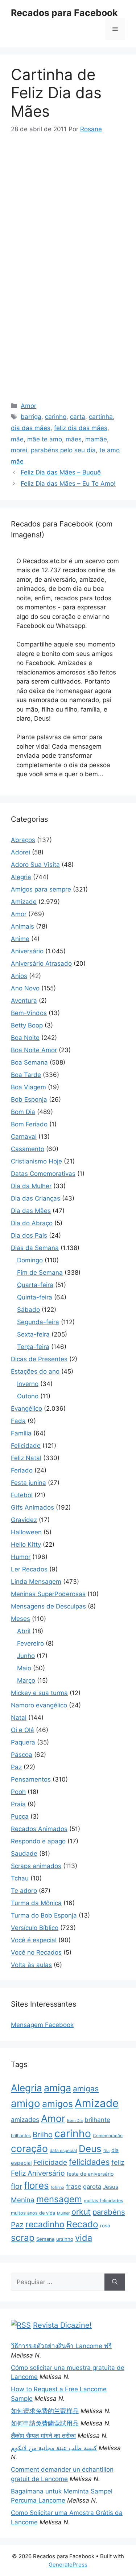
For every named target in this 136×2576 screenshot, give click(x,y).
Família (21, 1433)
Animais (22, 926)
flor (17, 2186)
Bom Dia (23, 1112)
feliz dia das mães (81, 428)
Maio (24, 1668)
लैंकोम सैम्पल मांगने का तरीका (43, 2436)
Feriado (22, 1470)
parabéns (109, 2212)
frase (74, 2186)
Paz (16, 1767)
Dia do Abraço (32, 1223)
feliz (118, 2162)
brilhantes (21, 2136)
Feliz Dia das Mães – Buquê (61, 472)
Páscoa (22, 1755)
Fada (18, 1421)
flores (36, 2185)
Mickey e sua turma (39, 1693)
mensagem (59, 2199)
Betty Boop (27, 1025)
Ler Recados (29, 1569)
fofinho (57, 2187)
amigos (57, 2104)
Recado (82, 2224)
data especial (63, 2150)
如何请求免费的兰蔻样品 (45, 2411)
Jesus (111, 2187)
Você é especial (34, 1940)
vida (84, 2238)
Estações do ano (35, 1371)
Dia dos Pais (29, 1235)
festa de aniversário (90, 2174)
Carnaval (24, 1137)
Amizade (24, 902)
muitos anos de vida (33, 2213)
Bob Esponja (29, 1099)
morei (19, 450)
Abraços (23, 840)
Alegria (21, 877)
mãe (17, 439)
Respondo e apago (38, 1841)
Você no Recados (36, 1952)
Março (26, 1680)
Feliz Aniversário (38, 2173)
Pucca (20, 1816)
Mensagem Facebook (42, 2025)
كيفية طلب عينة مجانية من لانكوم (54, 2448)
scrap (23, 2238)
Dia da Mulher (31, 1186)
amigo (26, 2103)
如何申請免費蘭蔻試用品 (45, 2423)
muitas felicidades (104, 2201)
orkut (81, 2212)
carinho (56, 417)
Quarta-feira (35, 1285)
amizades (25, 2120)
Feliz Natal (26, 1458)
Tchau (20, 1878)
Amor (28, 406)
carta (78, 417)
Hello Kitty (26, 1545)
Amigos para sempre (41, 889)
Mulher (63, 2213)
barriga (31, 417)
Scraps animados (36, 1866)
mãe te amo (45, 439)
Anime (20, 939)
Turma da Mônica (36, 1903)
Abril (24, 1631)
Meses (20, 1619)
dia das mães (31, 428)
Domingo (30, 1260)
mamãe (96, 439)
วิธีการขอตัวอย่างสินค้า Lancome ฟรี (61, 2346)
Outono (28, 1396)
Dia (106, 2151)
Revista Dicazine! (62, 2325)
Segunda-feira (38, 1322)
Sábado (28, 1310)
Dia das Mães (31, 1211)
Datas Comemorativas (43, 1174)
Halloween (26, 1532)
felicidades (89, 2162)
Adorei (20, 852)
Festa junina (28, 1483)
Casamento (28, 1149)
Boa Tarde (26, 1075)
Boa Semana (29, 1062)
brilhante (97, 2120)
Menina (23, 2200)
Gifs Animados (32, 1507)
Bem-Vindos (29, 1013)
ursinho (65, 2239)
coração (29, 2148)
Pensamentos (31, 1779)
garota (92, 2187)
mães (74, 439)
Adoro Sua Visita (35, 865)
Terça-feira (33, 1347)
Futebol (22, 1495)
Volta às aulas (31, 1965)
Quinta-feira (35, 1297)
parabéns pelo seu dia (63, 450)
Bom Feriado (29, 1124)
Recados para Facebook (64, 13)
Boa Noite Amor (34, 1050)
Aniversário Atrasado (41, 964)
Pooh (18, 1792)
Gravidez (24, 1520)
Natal (19, 1718)
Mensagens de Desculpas (48, 1606)
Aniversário (27, 951)
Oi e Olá (22, 1730)
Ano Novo (25, 988)
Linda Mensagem (36, 1582)
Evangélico (26, 1409)
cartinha (101, 417)
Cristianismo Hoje (36, 1161)
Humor (21, 1557)
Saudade (24, 1854)
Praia (18, 1804)
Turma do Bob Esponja (44, 1915)
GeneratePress (68, 2565)
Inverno (28, 1384)
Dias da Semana (35, 1248)
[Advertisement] (72, 198)
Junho (26, 1656)
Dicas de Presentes (39, 1359)
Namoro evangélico (39, 1705)
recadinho (45, 2224)
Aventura (24, 1001)
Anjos (19, 976)
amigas (86, 2089)
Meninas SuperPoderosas (48, 1594)
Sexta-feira (33, 1334)
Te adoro (24, 1891)
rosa (105, 2226)
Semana (45, 2239)
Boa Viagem (28, 1087)
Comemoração (108, 2136)
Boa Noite (25, 1038)
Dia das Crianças (36, 1198)
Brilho (43, 2134)
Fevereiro (30, 1643)
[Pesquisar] (115, 2282)
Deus (90, 2149)
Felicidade (26, 1446)
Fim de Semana (40, 1273)
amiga (57, 2088)
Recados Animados (39, 1829)
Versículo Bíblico (35, 1928)
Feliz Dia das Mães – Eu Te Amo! (68, 484)
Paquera (23, 1742)
